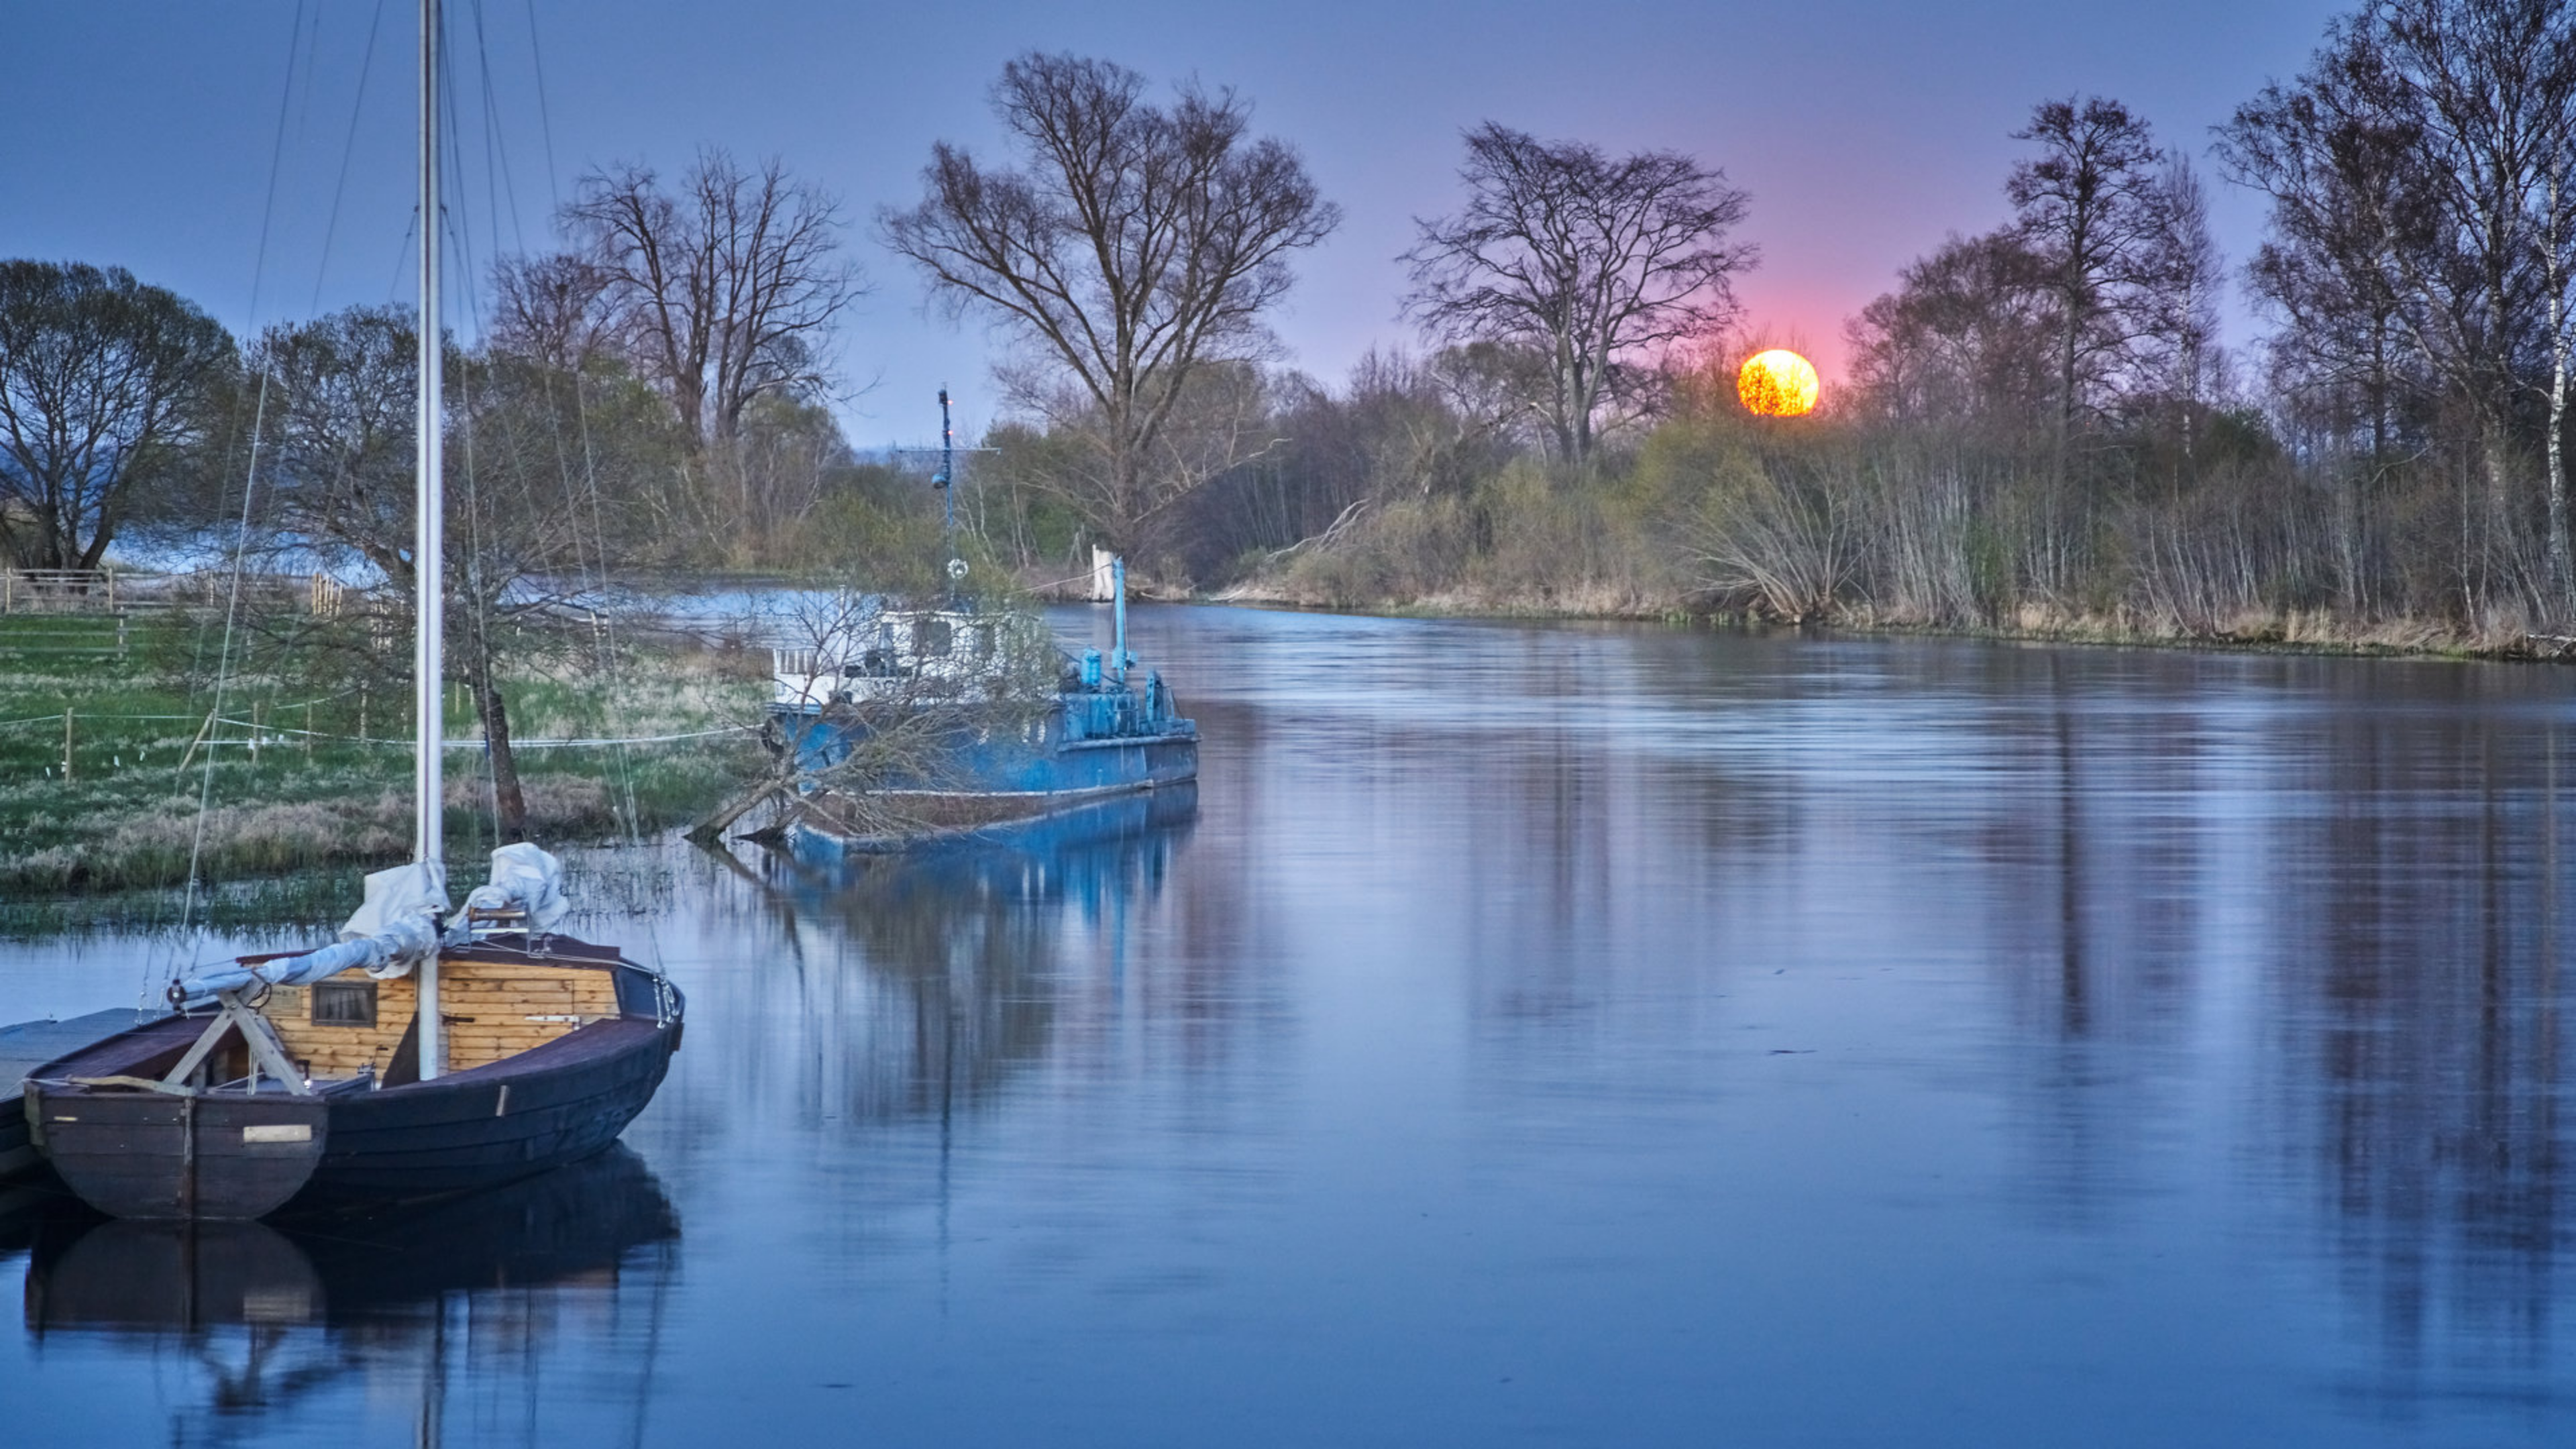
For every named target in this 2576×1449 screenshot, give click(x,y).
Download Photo (1588, 1421)
